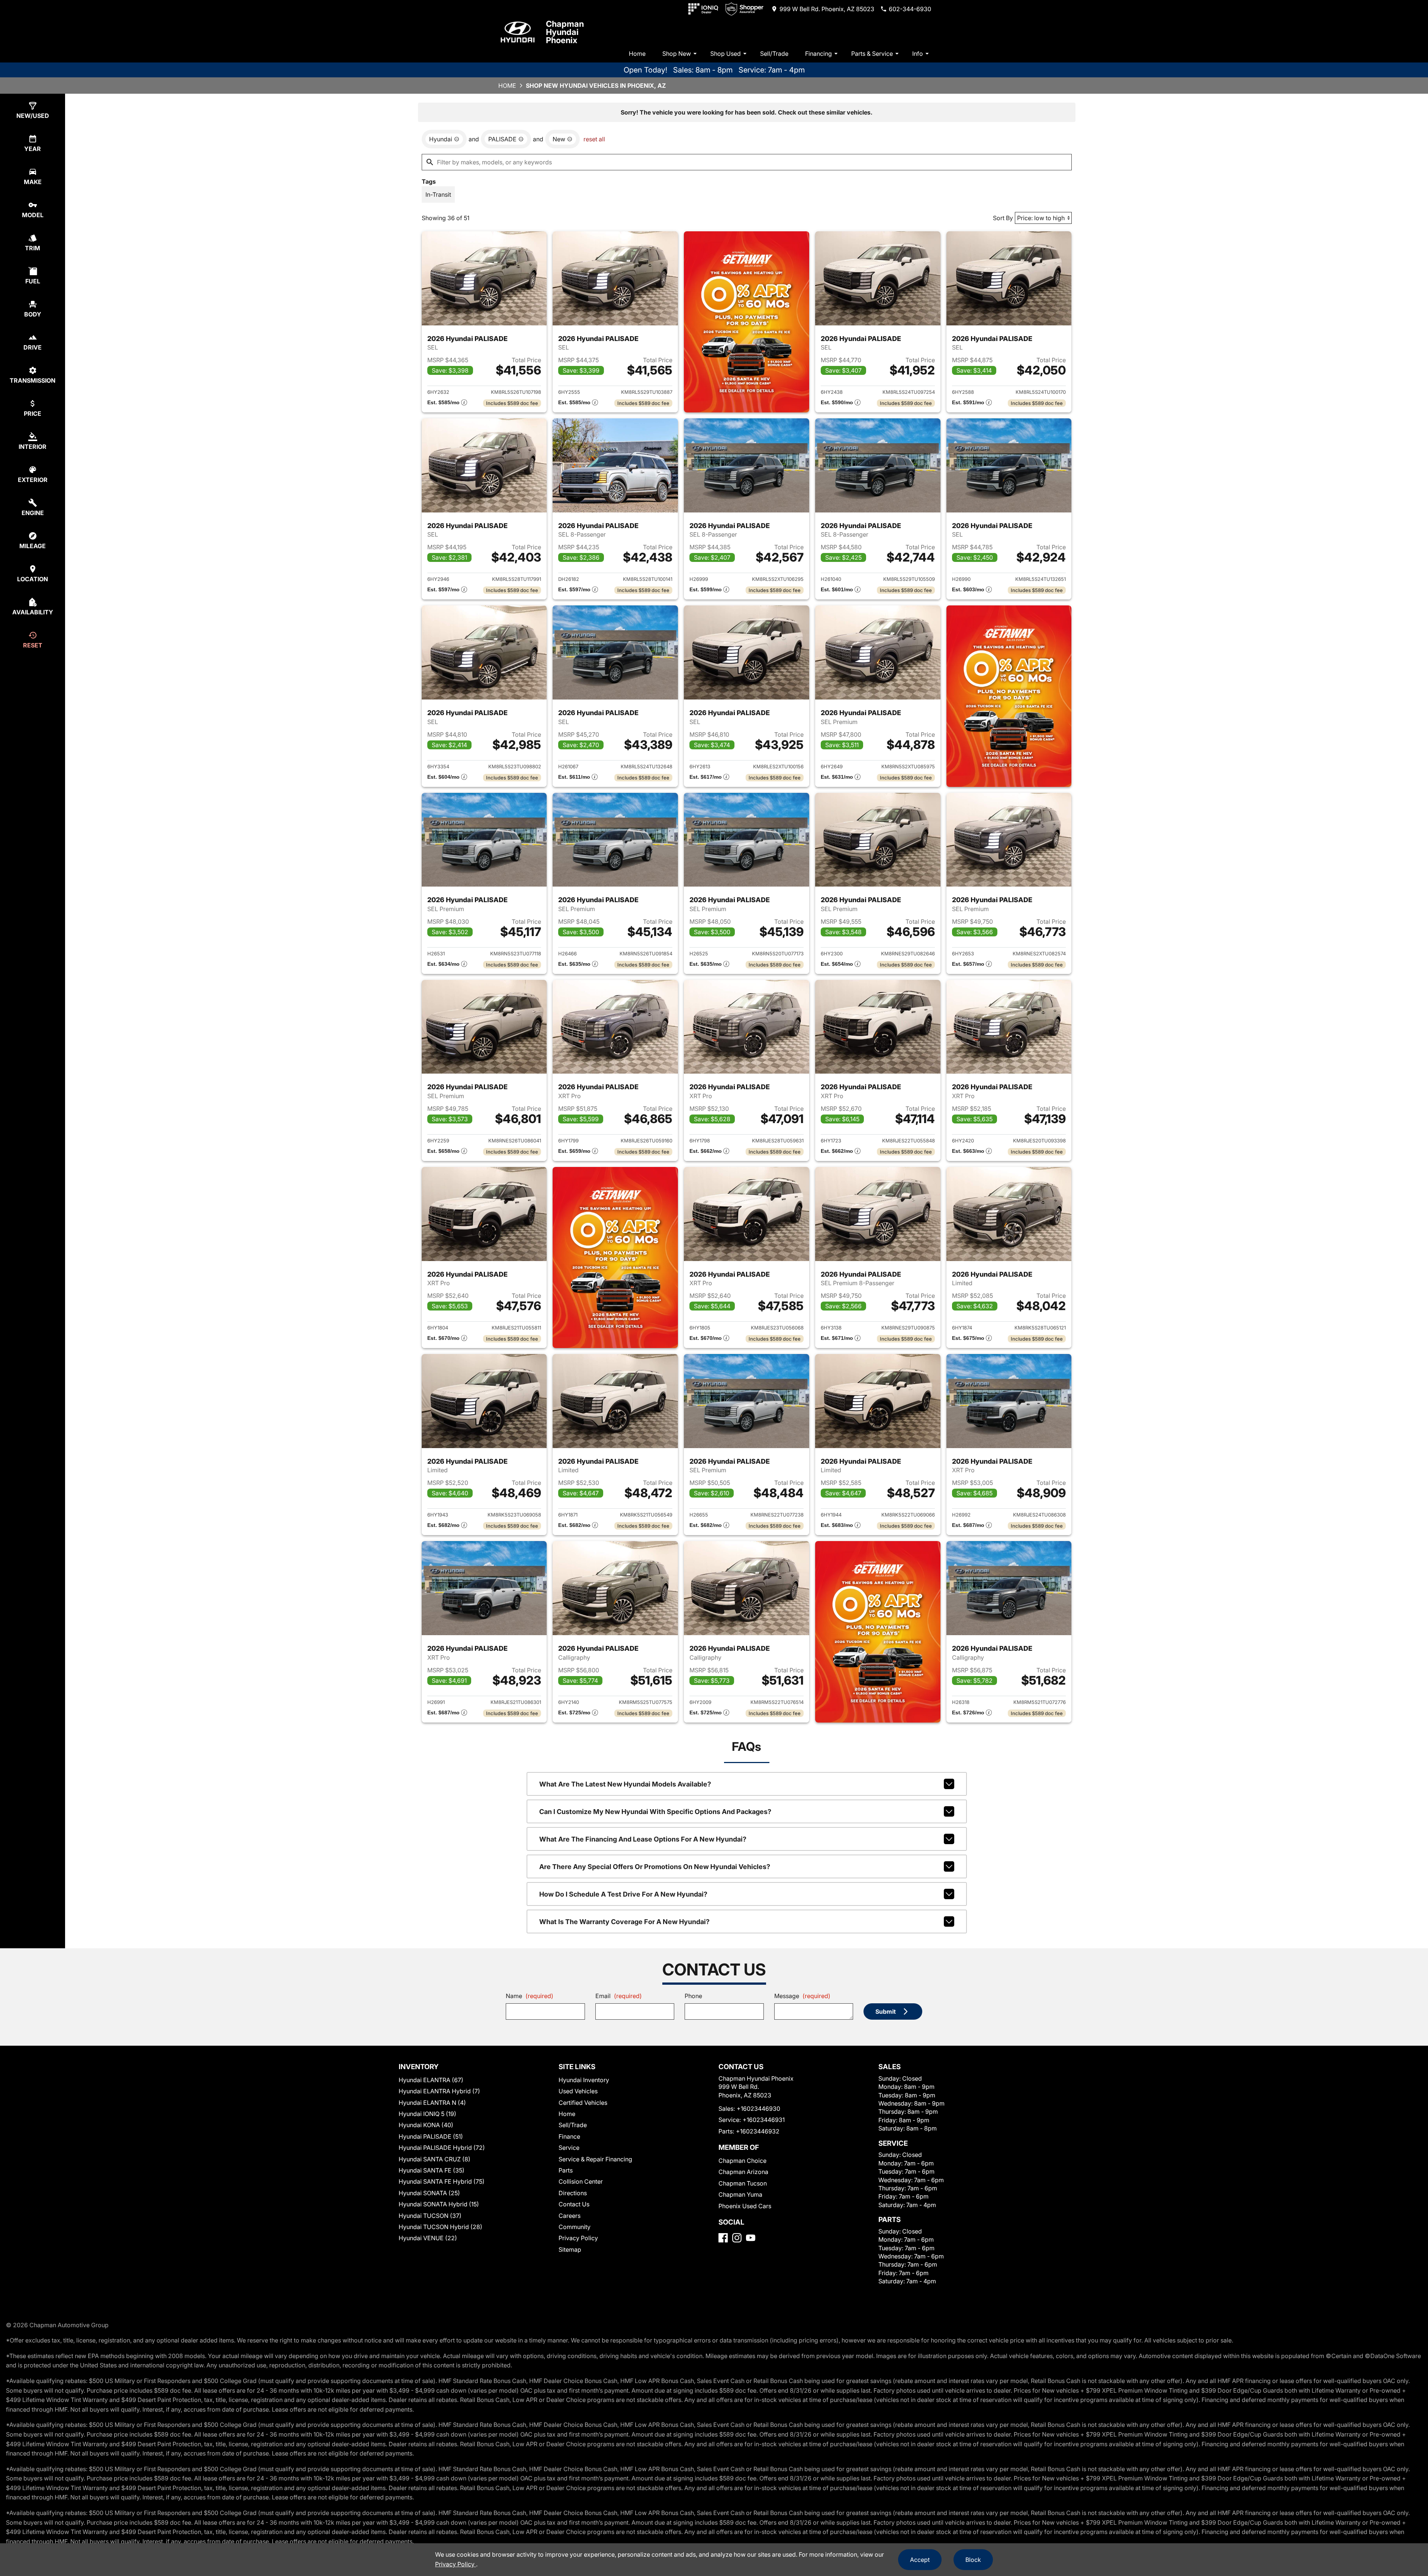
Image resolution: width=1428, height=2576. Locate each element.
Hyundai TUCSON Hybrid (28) (440, 2227)
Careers (570, 2216)
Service (569, 2148)
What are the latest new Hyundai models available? (625, 1784)
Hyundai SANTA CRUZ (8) (435, 2159)
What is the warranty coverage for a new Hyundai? (624, 1922)
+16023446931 (764, 2120)
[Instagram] (737, 2238)
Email (619, 1996)
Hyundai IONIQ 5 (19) (427, 2114)
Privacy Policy (578, 2238)
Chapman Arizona (743, 2172)
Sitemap (570, 2249)
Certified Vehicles (583, 2103)
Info (918, 54)
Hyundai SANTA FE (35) (432, 2170)
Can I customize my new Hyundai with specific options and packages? (655, 1812)
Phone (693, 1996)
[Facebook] (723, 2238)
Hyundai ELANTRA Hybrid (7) (439, 2091)
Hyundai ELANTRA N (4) (432, 2103)
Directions (573, 2193)
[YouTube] (751, 2238)
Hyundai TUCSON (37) (430, 2216)
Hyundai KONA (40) (426, 2125)
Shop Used (726, 54)
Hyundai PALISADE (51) (431, 2136)
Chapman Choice (742, 2161)
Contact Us (574, 2204)
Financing (818, 54)
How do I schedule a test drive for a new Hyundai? (623, 1894)
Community (575, 2227)
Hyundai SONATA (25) (429, 2193)
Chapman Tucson (743, 2183)
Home (637, 54)
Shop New (677, 54)
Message (802, 1996)
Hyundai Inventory (584, 2080)
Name (530, 1996)
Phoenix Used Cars (745, 2206)
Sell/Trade (774, 54)
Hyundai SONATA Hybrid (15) (439, 2204)
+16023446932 (758, 2131)
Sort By (1003, 218)
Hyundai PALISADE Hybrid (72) (442, 2148)
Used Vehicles (578, 2091)
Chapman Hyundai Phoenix (565, 32)
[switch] (438, 194)
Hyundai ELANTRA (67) (431, 2080)
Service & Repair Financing (595, 2159)
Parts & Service (872, 54)
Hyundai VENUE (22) (428, 2238)
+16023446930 (758, 2109)
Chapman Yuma (740, 2194)
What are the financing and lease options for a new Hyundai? (643, 1839)
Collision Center (581, 2181)
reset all (594, 139)
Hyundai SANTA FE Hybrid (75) (442, 2181)
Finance (569, 2136)
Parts (566, 2170)
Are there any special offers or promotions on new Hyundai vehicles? (655, 1867)
